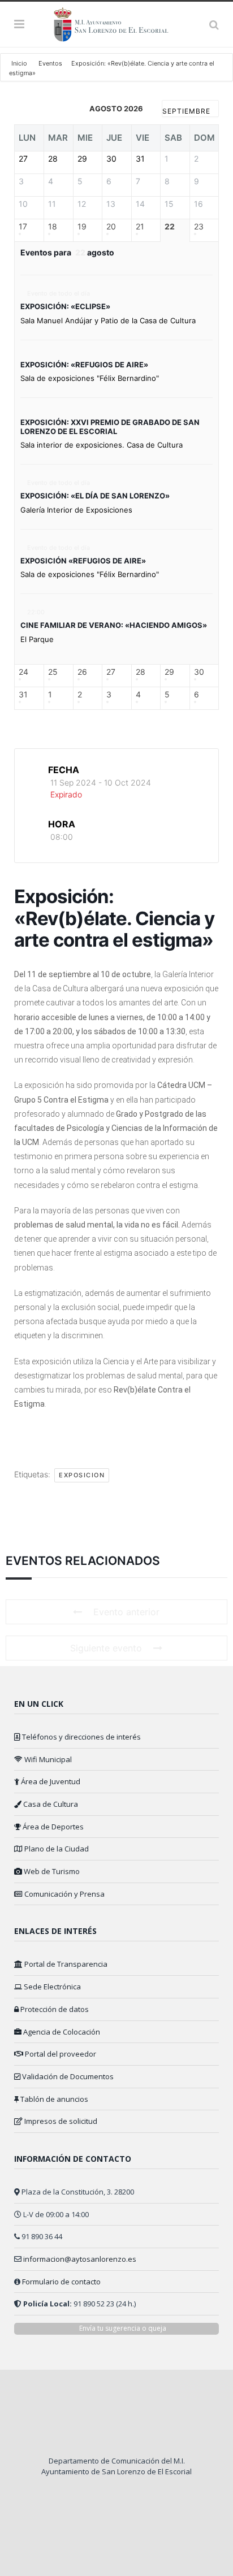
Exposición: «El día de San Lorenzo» (95, 496)
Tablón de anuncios (53, 2099)
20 (111, 227)
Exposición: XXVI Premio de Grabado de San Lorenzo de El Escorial (110, 427)
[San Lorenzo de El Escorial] (116, 23)
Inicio (20, 63)
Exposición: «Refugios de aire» (84, 365)
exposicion (82, 1475)
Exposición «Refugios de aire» (83, 561)
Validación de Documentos (67, 2076)
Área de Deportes (52, 1827)
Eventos (50, 63)
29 (169, 672)
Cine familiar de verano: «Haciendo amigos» (114, 625)
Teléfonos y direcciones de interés (81, 1737)
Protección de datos (54, 2009)
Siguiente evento (106, 1648)
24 (23, 672)
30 (199, 672)
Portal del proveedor (60, 2054)
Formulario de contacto (61, 2282)
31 (23, 695)
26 (82, 672)
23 (199, 227)
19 (82, 227)
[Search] (214, 24)
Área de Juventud (50, 1781)
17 (23, 227)
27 (111, 672)
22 (170, 227)
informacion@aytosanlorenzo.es (80, 2259)
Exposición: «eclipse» (65, 306)
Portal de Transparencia (65, 1964)
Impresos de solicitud (60, 2121)
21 (140, 227)
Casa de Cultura (50, 1804)
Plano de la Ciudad (56, 1849)
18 (53, 227)
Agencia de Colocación (61, 2032)
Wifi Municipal (47, 1759)
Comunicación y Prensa (64, 1894)
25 (53, 672)
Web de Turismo (51, 1871)
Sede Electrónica (51, 1987)
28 (141, 672)
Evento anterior (126, 1612)
